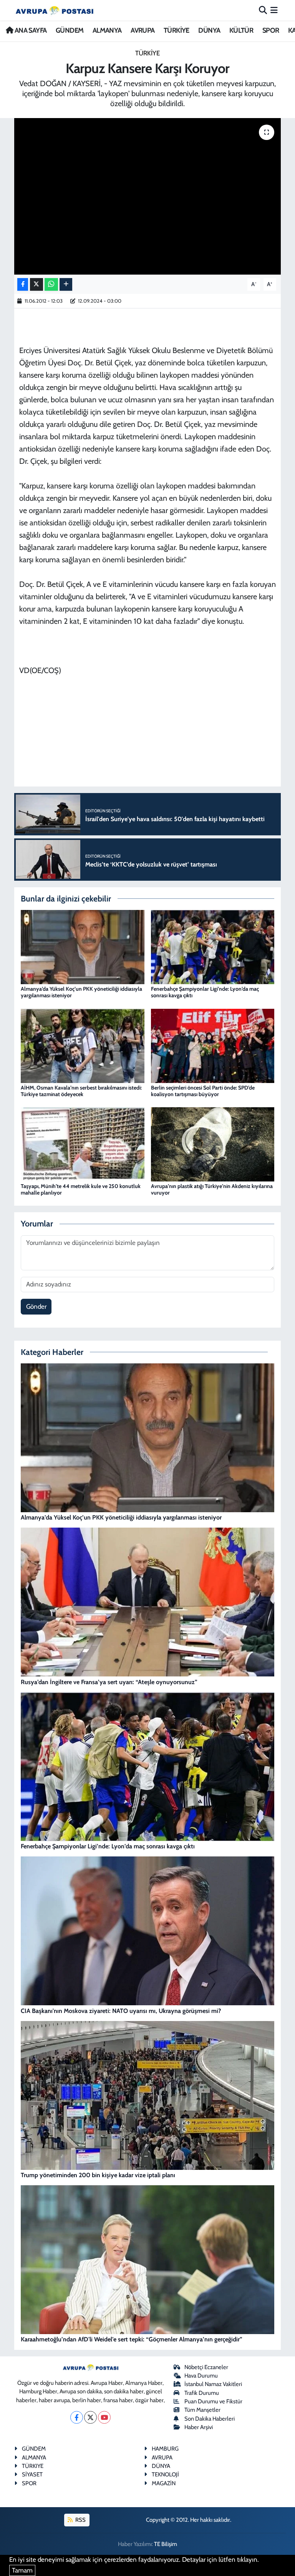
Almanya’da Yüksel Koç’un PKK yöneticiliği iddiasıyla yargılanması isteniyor (81, 992)
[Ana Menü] (274, 10)
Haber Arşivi (199, 2427)
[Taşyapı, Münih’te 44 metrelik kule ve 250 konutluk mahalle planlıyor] (83, 1144)
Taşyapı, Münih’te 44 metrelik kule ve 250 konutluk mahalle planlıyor (81, 1189)
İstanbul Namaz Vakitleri (213, 2384)
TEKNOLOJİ (165, 2474)
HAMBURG (165, 2449)
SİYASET (32, 2474)
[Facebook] (77, 2417)
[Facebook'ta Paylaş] (23, 284)
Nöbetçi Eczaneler (206, 2367)
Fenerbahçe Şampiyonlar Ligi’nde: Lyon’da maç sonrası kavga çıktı (205, 992)
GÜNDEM (70, 30)
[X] (90, 2417)
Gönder (36, 1306)
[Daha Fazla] (66, 284)
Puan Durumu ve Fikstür (213, 2401)
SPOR (271, 30)
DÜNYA (209, 30)
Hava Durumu (201, 2376)
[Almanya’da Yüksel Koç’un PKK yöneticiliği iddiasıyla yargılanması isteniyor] (83, 946)
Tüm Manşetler (202, 2410)
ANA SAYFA (30, 30)
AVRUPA (143, 30)
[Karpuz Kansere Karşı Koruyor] (148, 196)
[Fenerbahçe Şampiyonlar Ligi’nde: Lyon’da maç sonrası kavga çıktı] (213, 946)
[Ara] (263, 10)
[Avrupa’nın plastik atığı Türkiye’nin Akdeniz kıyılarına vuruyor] (213, 1144)
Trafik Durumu (202, 2393)
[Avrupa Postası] (55, 10)
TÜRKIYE (33, 2466)
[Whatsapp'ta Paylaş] (51, 284)
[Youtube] (104, 2417)
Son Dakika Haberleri (210, 2419)
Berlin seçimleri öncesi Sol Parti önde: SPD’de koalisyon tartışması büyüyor (203, 1091)
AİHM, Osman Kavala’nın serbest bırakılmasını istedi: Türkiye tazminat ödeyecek (81, 1091)
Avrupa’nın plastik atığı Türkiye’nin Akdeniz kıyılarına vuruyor (212, 1189)
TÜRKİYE (177, 30)
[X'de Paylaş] (36, 284)
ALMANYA (107, 30)
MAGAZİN (164, 2483)
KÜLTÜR (241, 30)
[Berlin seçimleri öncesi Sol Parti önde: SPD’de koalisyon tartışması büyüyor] (213, 1045)
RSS (80, 2520)
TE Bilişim (166, 2544)
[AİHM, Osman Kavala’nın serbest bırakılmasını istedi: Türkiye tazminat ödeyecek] (83, 1045)
